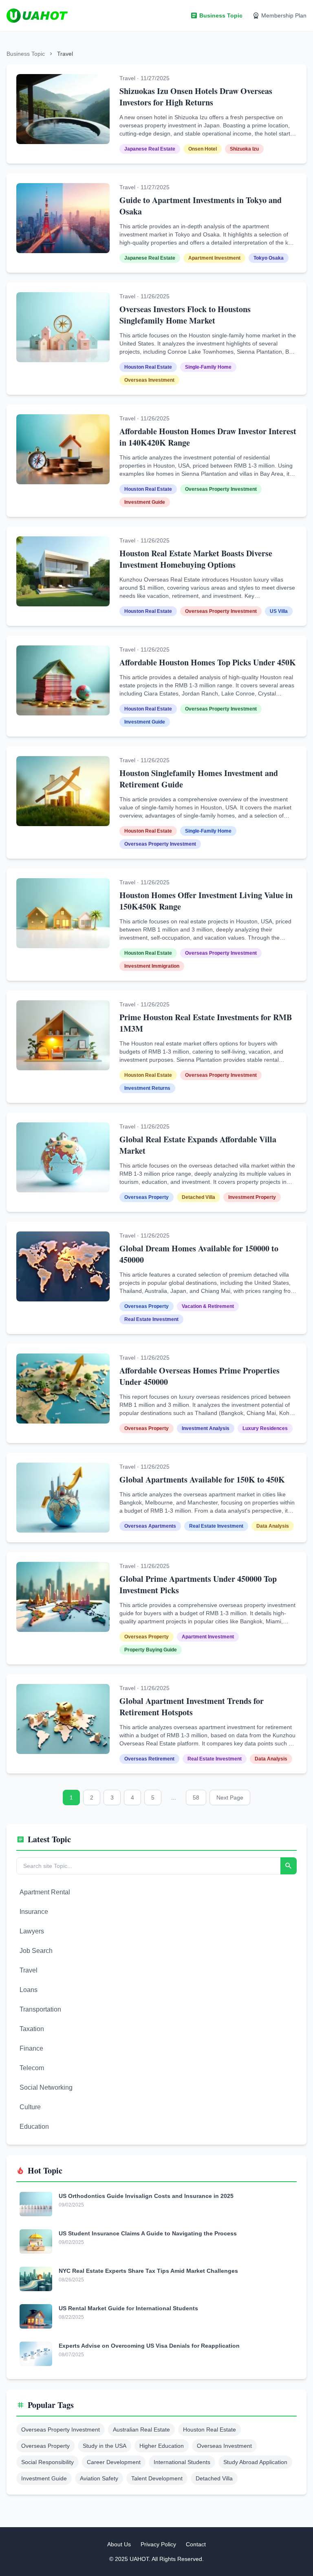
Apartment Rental (45, 1892)
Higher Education (162, 2446)
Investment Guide (145, 502)
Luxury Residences (265, 1428)
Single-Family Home (208, 367)
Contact (196, 2544)
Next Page (230, 1798)
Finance (31, 2048)
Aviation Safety (99, 2478)
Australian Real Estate (141, 2429)
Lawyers (32, 1931)
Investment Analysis (206, 1428)
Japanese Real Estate (150, 149)
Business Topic (26, 54)
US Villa (279, 611)
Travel (29, 1970)
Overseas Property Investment (221, 489)
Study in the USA (105, 2446)
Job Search (36, 1951)
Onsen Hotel (203, 149)
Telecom (32, 2068)
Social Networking (46, 2087)
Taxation (32, 2029)
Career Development (114, 2462)
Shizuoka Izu (244, 149)
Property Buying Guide (151, 1650)
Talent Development (157, 2478)
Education (34, 2127)
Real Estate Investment (151, 1319)
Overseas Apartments (150, 1526)
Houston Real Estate (148, 367)
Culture (30, 2107)
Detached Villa (198, 1197)
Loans (29, 1990)
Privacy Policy (158, 2544)
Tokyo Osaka (269, 258)
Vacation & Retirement (208, 1306)
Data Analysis (273, 1526)
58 (196, 1798)
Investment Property (252, 1197)
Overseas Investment (149, 380)
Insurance (34, 1912)
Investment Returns (147, 1088)
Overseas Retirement (149, 1759)
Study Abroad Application (255, 2462)
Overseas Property (147, 1197)
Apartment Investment (214, 258)
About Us (119, 2544)
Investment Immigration (152, 966)
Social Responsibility (47, 2462)
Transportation (40, 2009)
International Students (182, 2462)
